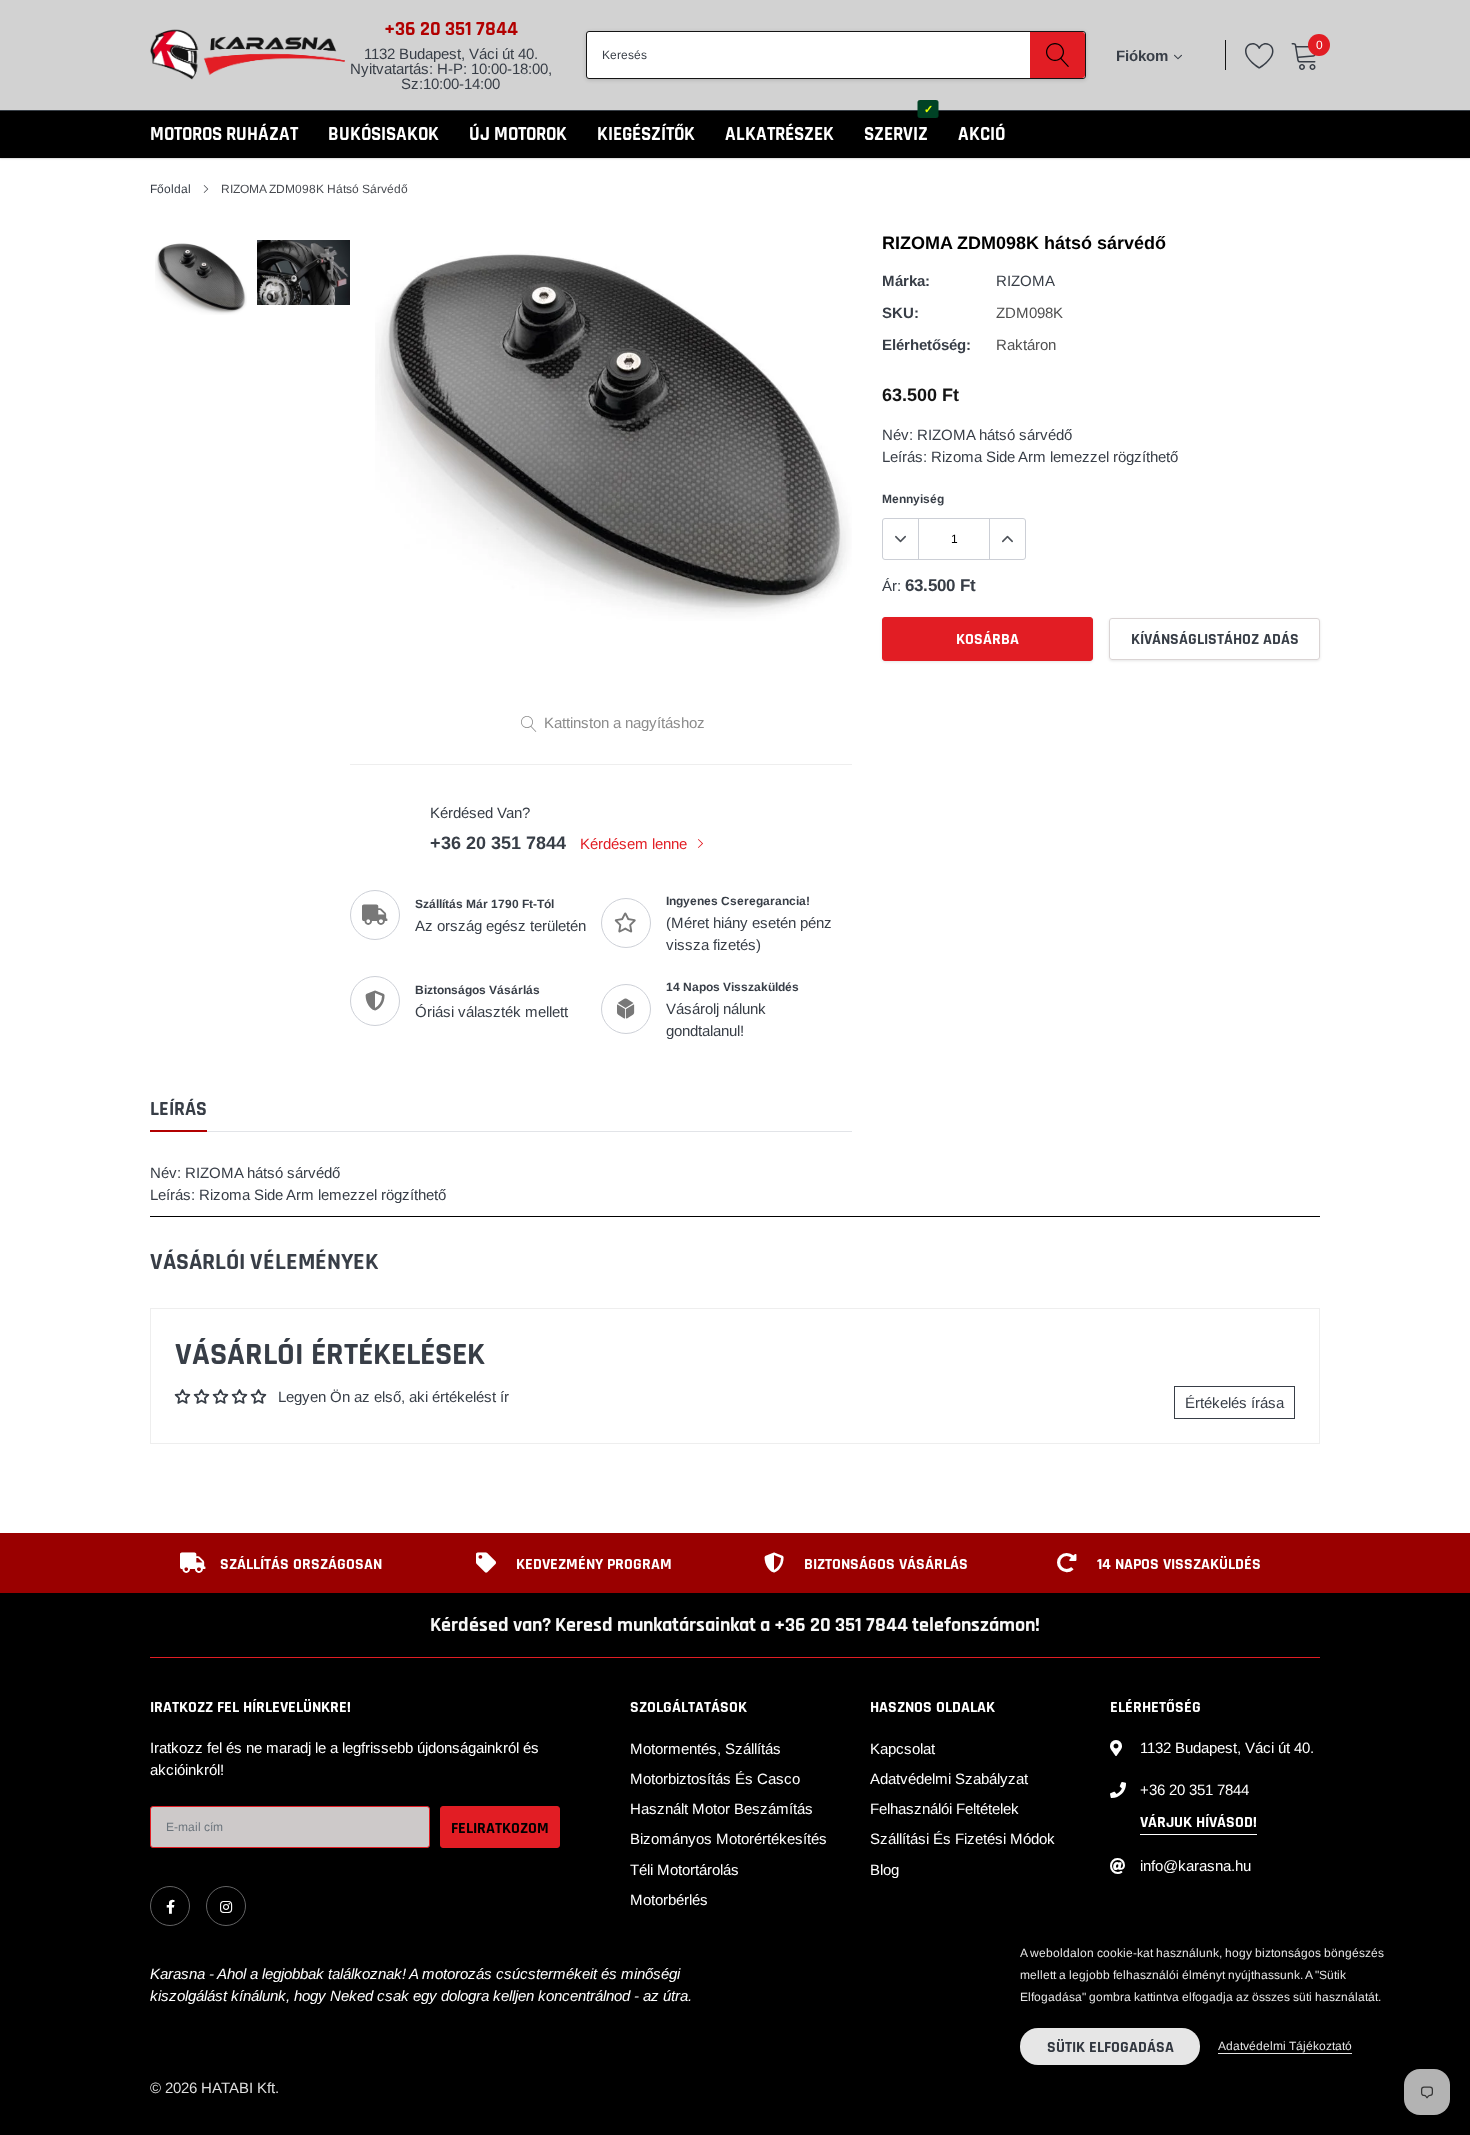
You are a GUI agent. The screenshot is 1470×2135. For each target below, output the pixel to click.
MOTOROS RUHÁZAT (224, 134)
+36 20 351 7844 (451, 29)
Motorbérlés (669, 1899)
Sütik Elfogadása (1110, 2047)
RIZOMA (1025, 280)
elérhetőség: (926, 344)
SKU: (900, 312)
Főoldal (170, 189)
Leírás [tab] (178, 1109)
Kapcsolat (902, 1748)
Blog (884, 1869)
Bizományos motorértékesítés (728, 1838)
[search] (1057, 55)
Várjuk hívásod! (1198, 1822)
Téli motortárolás (684, 1869)
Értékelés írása (1234, 1402)
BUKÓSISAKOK (383, 134)
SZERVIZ (896, 134)
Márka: (906, 280)
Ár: (891, 585)
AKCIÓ (981, 134)
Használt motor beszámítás (721, 1808)
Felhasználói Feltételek (944, 1808)
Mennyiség (913, 499)
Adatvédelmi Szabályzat (949, 1778)
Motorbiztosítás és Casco (715, 1778)
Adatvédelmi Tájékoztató (1285, 2046)
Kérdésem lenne (635, 843)
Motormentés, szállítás (705, 1748)
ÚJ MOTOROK (518, 134)
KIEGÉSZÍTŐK (646, 134)
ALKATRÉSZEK (779, 134)
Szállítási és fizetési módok (962, 1838)
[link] (170, 1906)
